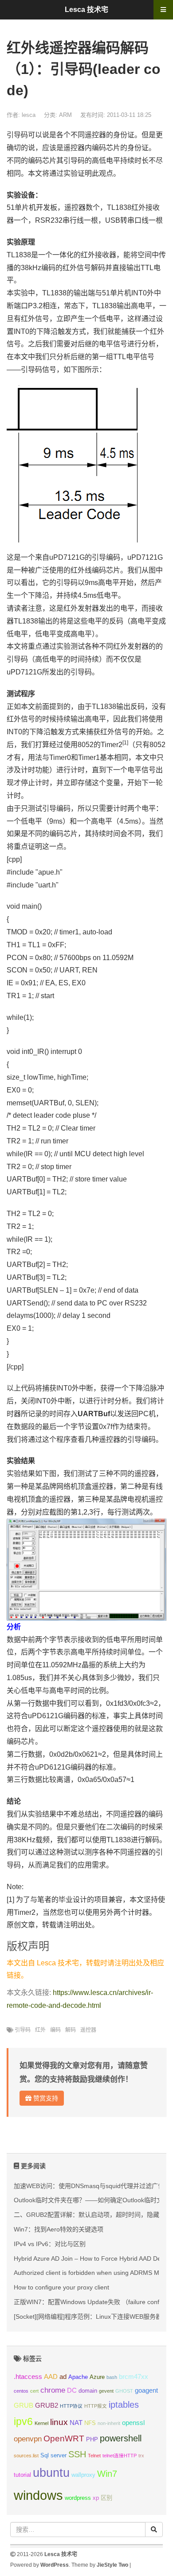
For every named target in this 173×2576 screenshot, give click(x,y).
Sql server (53, 2455)
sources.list (26, 2456)
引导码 (23, 2030)
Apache (78, 2377)
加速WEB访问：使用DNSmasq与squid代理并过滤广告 (89, 2186)
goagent (146, 2390)
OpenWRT (64, 2438)
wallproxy (83, 2475)
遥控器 (88, 2030)
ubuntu (51, 2473)
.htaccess (28, 2377)
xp (96, 2498)
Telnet (94, 2456)
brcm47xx (134, 2377)
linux (59, 2422)
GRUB (24, 2405)
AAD (51, 2377)
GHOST (124, 2391)
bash (112, 2377)
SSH (77, 2454)
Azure (97, 2377)
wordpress (78, 2498)
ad (63, 2377)
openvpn (28, 2439)
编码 (55, 2030)
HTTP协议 (71, 2406)
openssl (133, 2423)
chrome (53, 2390)
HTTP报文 (96, 2406)
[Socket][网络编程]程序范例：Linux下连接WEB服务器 (88, 2316)
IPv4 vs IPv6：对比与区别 (50, 2244)
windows (38, 2495)
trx (141, 2456)
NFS (90, 2423)
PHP (92, 2439)
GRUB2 (47, 2405)
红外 (40, 2030)
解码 (71, 2030)
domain (88, 2391)
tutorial (22, 2475)
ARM (65, 115)
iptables (124, 2405)
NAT (76, 2423)
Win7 (107, 2474)
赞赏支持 (45, 2098)
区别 (106, 2498)
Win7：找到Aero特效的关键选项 (59, 2229)
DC (72, 2390)
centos (21, 2391)
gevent (106, 2391)
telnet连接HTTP (120, 2456)
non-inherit (109, 2423)
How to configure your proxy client (61, 2287)
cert (34, 2391)
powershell (121, 2438)
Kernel (41, 2423)
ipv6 (23, 2421)
